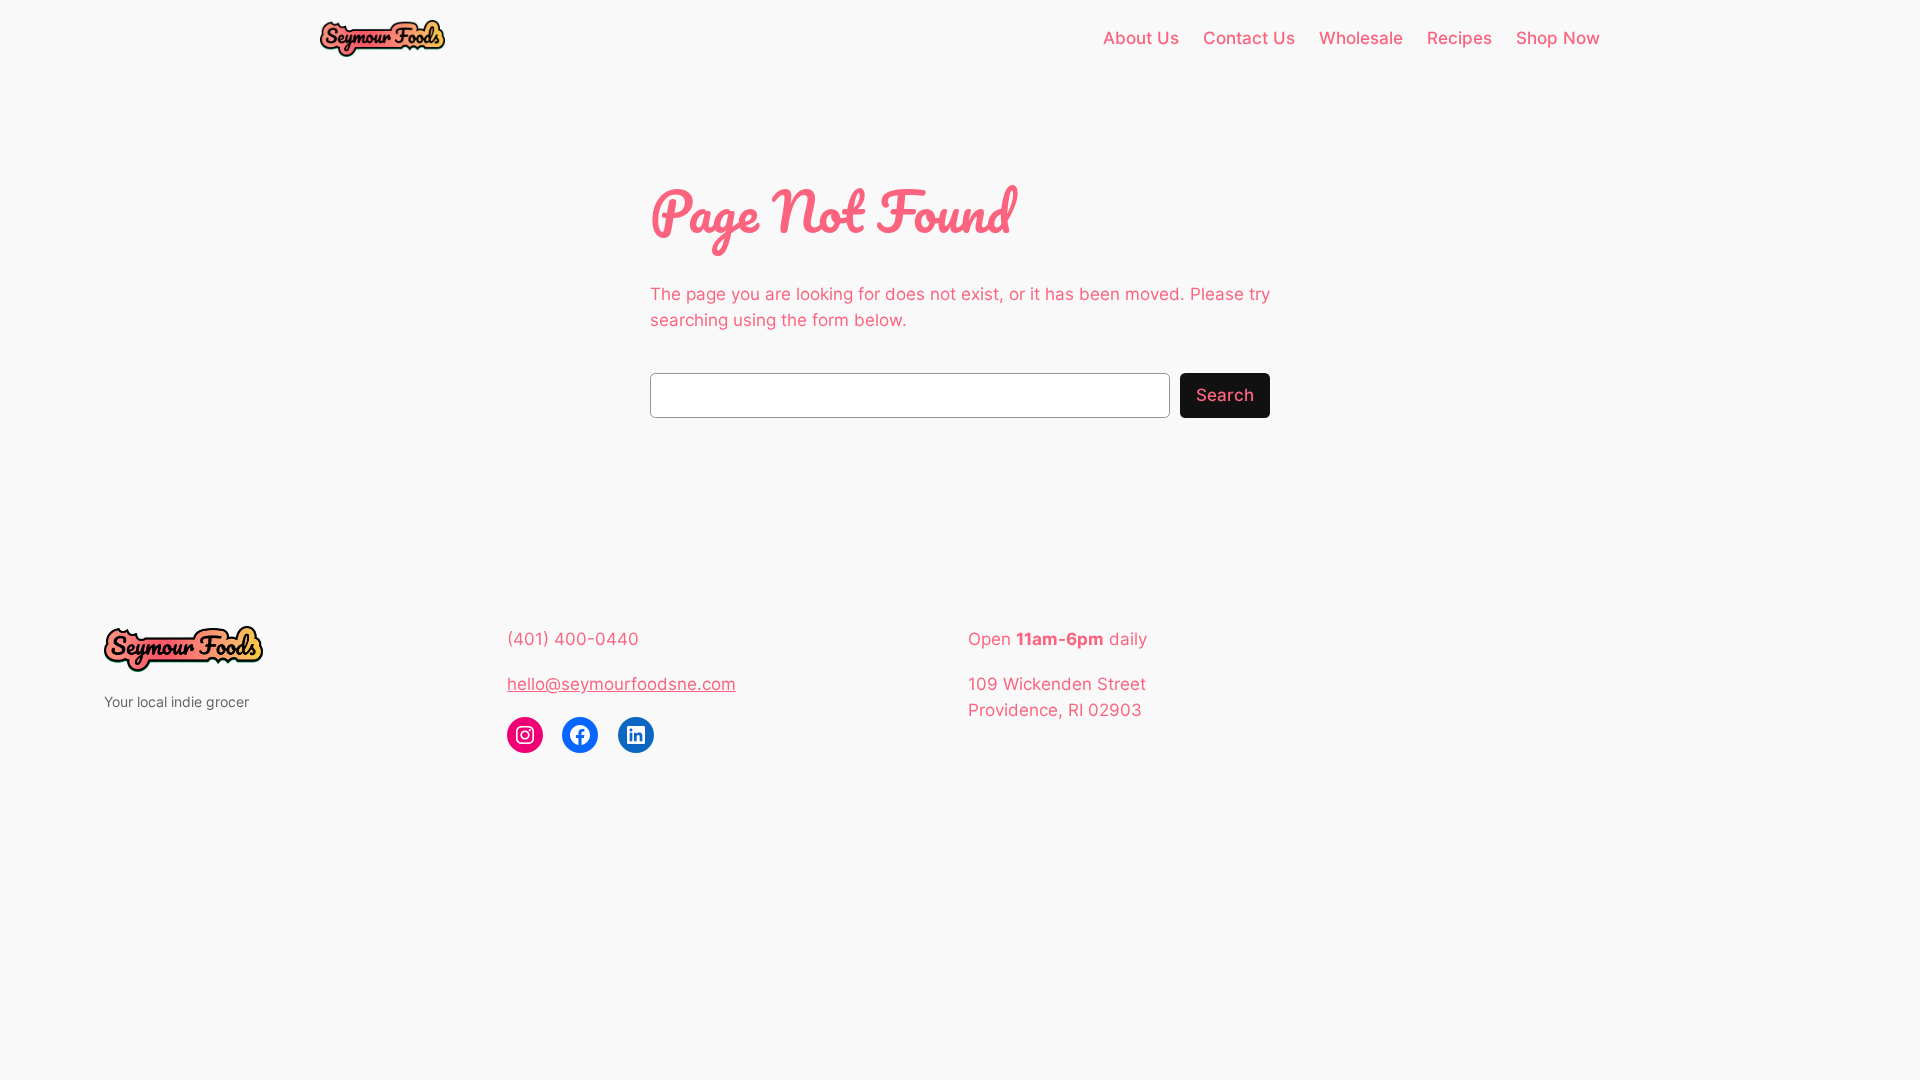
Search (1225, 395)
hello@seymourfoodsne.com (621, 684)
